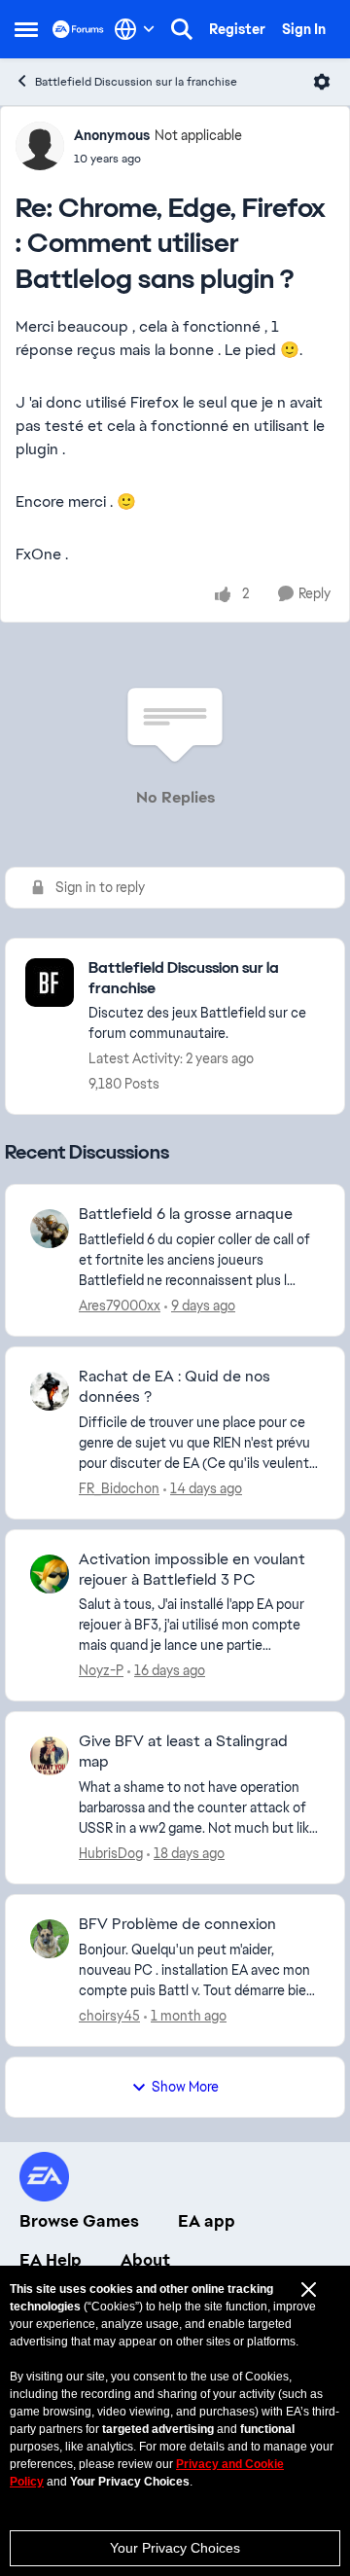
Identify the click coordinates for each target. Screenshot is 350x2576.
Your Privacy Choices (175, 2548)
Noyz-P (101, 1670)
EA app (207, 2221)
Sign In (304, 29)
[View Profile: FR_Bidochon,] (50, 1391)
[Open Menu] (322, 82)
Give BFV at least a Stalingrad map (183, 1752)
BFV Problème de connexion (177, 1924)
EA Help (51, 2260)
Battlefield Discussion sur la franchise (136, 82)
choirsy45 (109, 2016)
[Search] (182, 29)
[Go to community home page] (78, 29)
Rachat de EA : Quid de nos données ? (175, 1387)
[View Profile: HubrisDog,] (50, 1756)
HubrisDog (111, 1853)
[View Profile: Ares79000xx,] (50, 1229)
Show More (185, 2087)
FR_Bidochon (119, 1488)
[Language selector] (135, 29)
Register (237, 29)
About (145, 2260)
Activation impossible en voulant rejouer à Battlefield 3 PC (192, 1570)
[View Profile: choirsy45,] (50, 1939)
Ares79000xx (120, 1306)
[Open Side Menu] (26, 29)
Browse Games (79, 2221)
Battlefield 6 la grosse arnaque (186, 1214)
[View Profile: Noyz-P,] (50, 1574)
